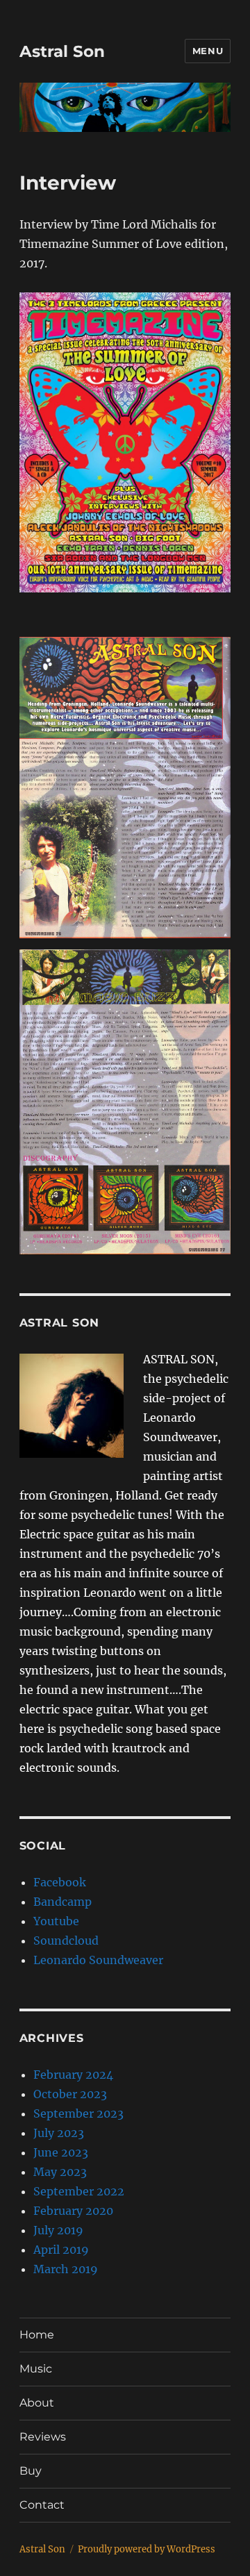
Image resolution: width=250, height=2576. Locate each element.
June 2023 (61, 2152)
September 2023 (78, 2113)
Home (37, 2335)
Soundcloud (66, 1941)
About (37, 2403)
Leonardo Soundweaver (98, 1960)
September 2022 (79, 2191)
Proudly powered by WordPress (147, 2549)
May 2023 (60, 2172)
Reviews (43, 2437)
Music (36, 2369)
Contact (42, 2505)
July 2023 (59, 2133)
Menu (208, 51)
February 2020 (73, 2211)
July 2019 (58, 2230)
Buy (31, 2471)
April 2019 (61, 2250)
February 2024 (73, 2075)
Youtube (56, 1921)
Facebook (60, 1882)
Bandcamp (62, 1902)
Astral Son (62, 51)
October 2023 (70, 2094)
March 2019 (66, 2269)
